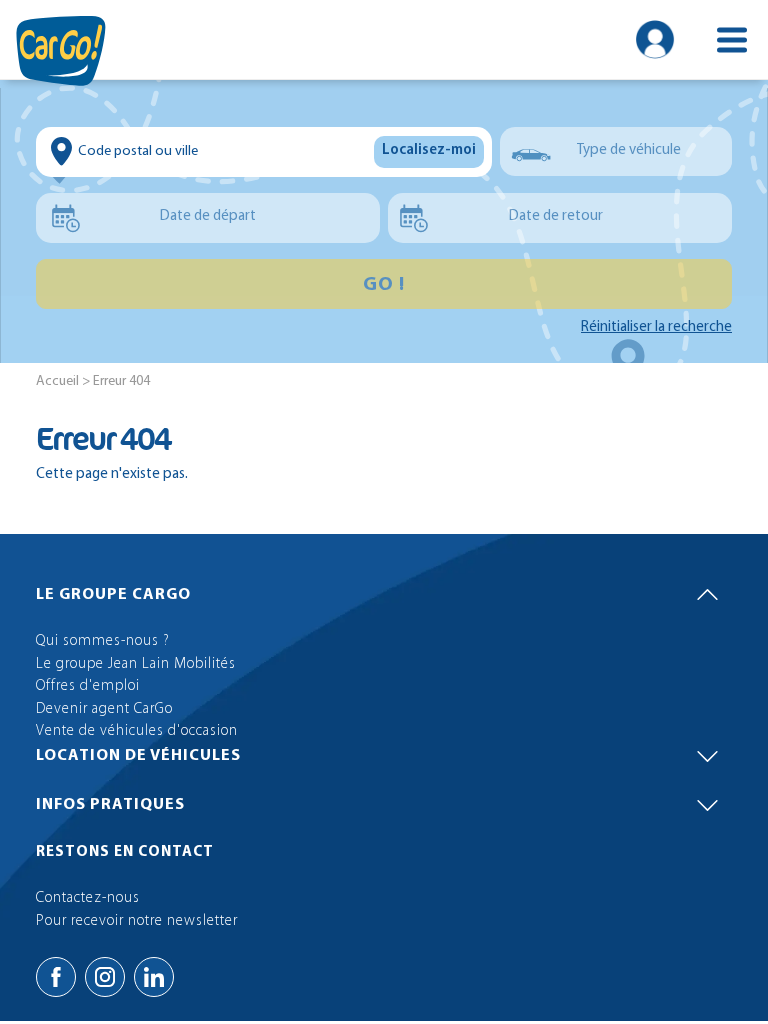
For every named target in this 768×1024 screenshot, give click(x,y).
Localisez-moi (429, 150)
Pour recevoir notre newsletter (137, 921)
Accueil (57, 381)
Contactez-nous (88, 898)
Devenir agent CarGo (104, 709)
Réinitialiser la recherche (656, 327)
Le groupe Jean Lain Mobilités (136, 664)
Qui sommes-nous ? (103, 641)
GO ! (384, 285)
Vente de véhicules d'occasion (137, 731)
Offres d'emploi (88, 686)
